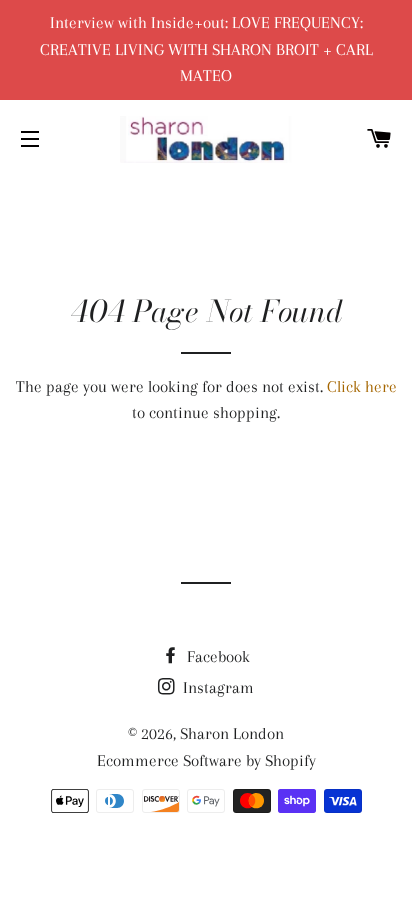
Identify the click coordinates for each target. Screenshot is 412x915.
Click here (362, 386)
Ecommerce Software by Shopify (206, 760)
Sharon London (232, 733)
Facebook (216, 656)
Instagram (216, 687)
